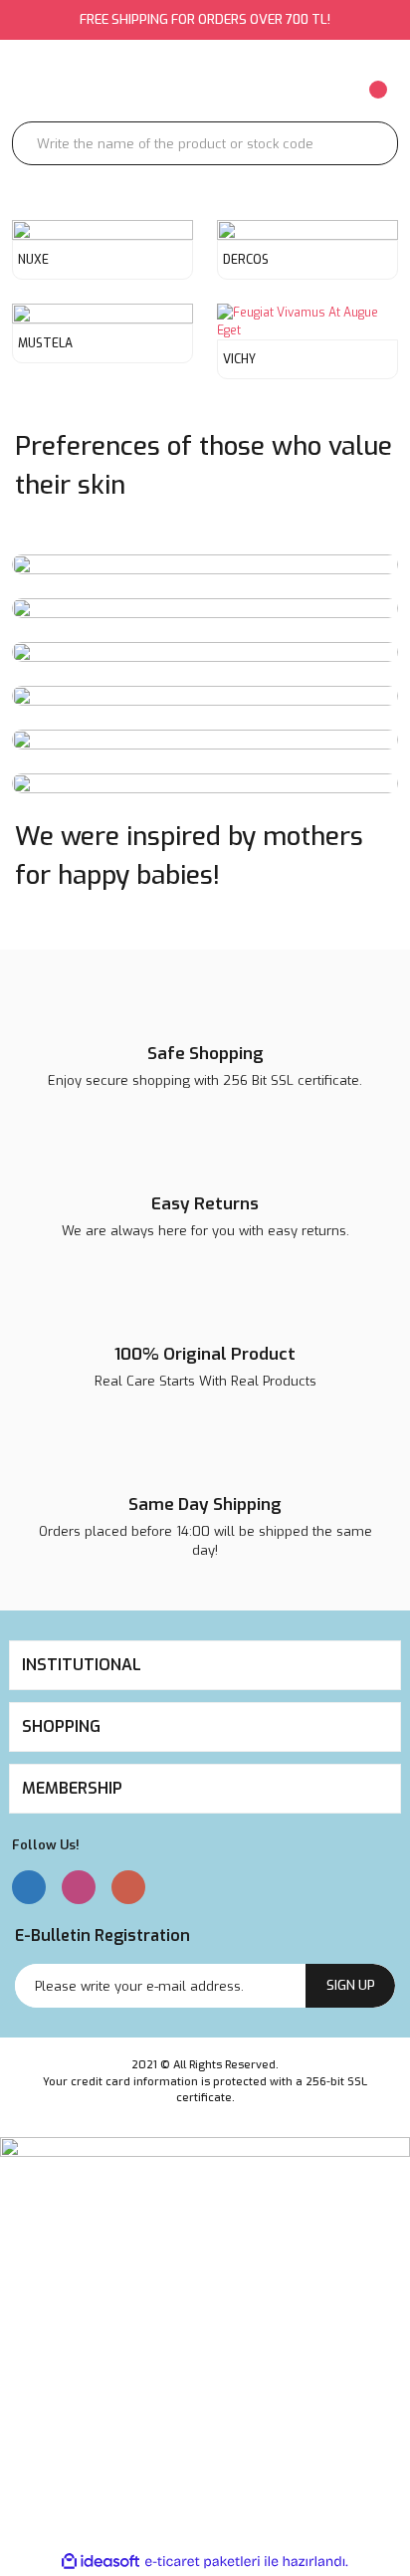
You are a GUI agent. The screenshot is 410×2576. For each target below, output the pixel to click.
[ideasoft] (101, 2562)
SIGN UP (351, 1985)
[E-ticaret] (203, 2561)
